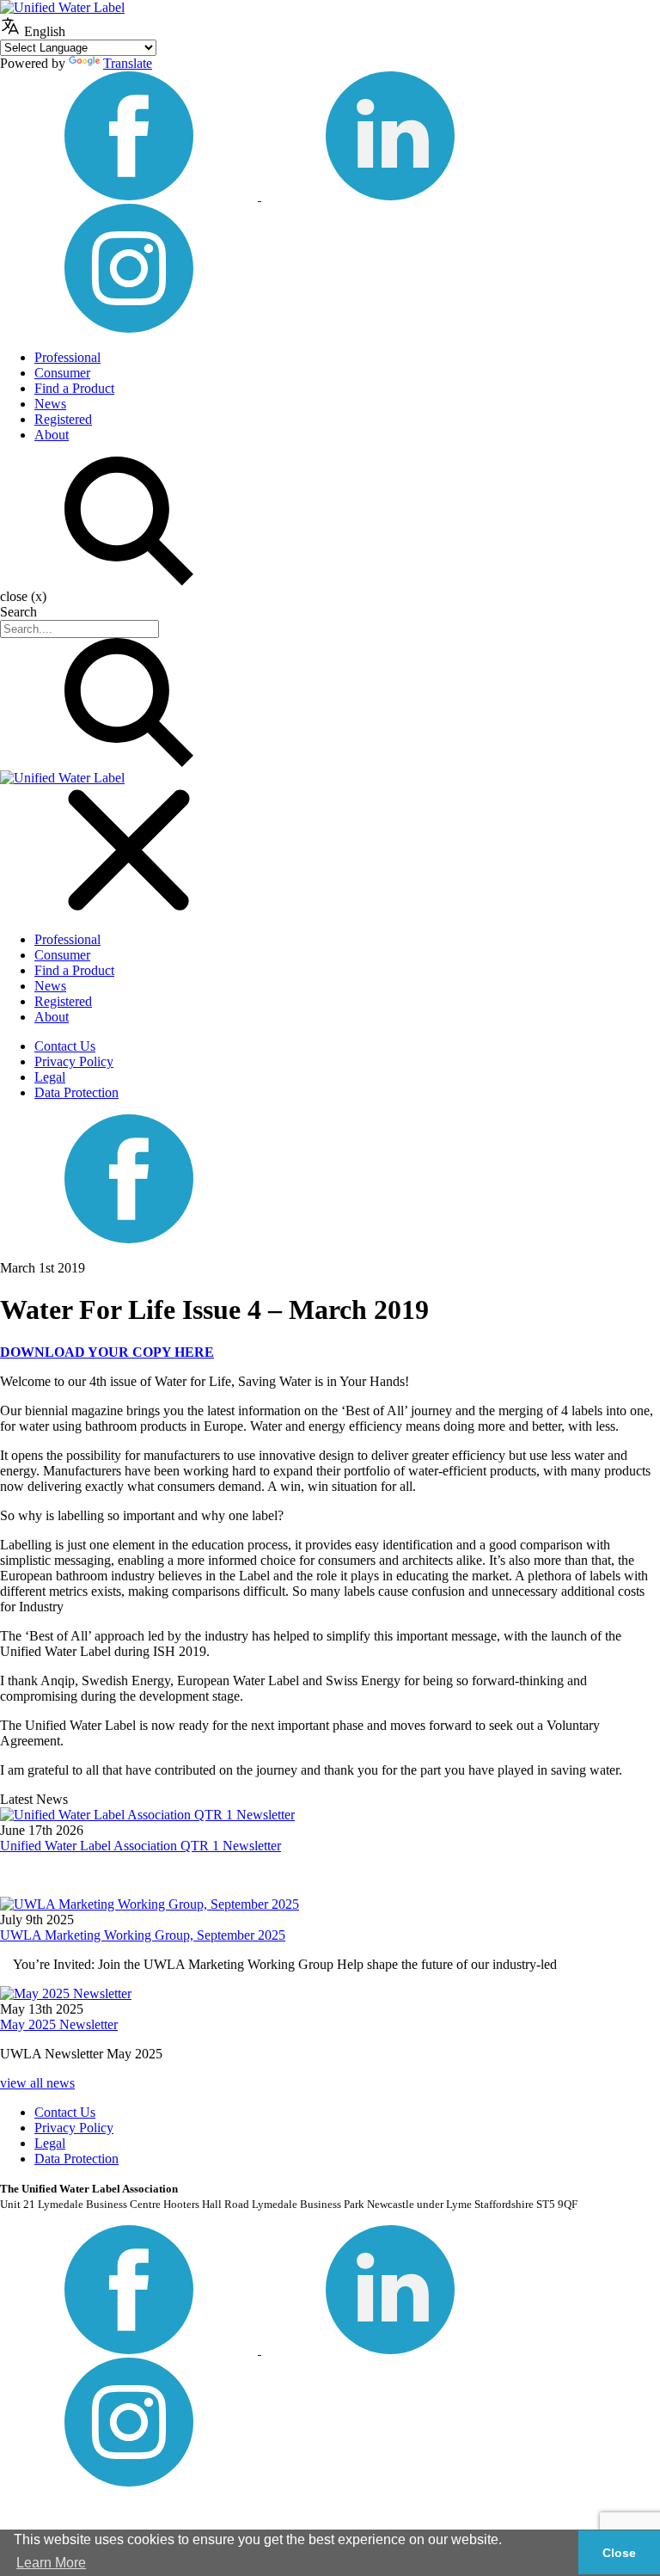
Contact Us (65, 1046)
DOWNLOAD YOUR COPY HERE (107, 1352)
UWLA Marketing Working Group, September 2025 (143, 1935)
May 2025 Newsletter (59, 2024)
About (52, 435)
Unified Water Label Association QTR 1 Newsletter (141, 1846)
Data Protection (76, 1092)
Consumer (62, 373)
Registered (63, 419)
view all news (37, 2083)
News (50, 404)
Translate (128, 63)
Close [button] (619, 2553)
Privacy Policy (74, 1061)
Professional (67, 357)
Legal (50, 1077)
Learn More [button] (51, 2563)
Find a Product (74, 388)
